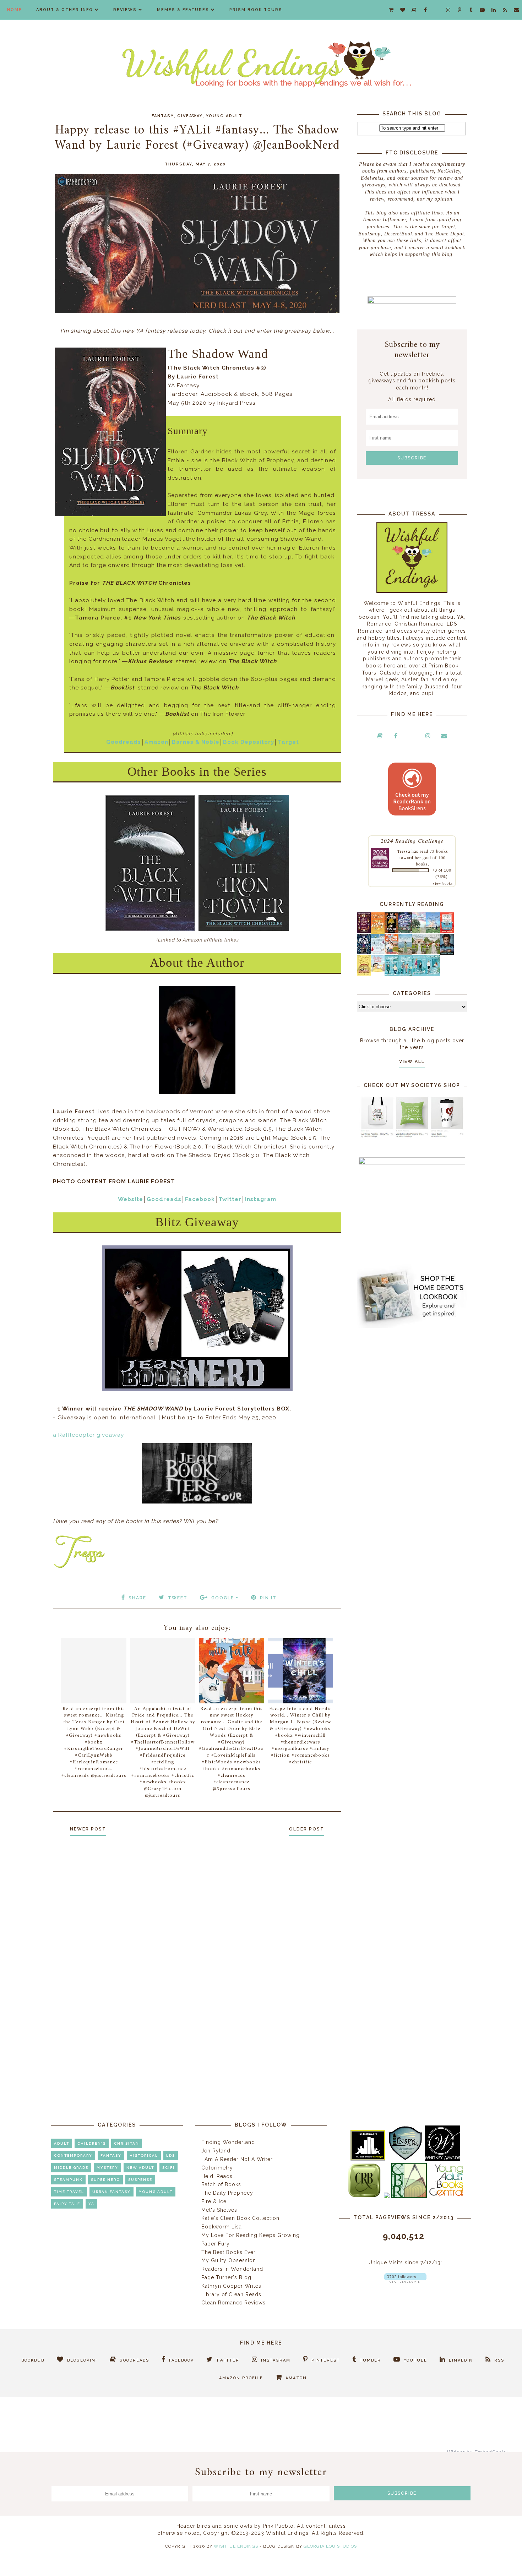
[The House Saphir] (364, 953)
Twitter (230, 1199)
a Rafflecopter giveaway (88, 1435)
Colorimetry (217, 2168)
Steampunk (68, 2180)
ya (91, 2204)
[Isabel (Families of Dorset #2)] (433, 953)
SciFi (168, 2168)
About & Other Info (65, 10)
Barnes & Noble (196, 742)
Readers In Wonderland (232, 2269)
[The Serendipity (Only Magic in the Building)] (419, 974)
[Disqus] (197, 1952)
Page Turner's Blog (226, 2277)
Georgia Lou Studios (330, 2546)
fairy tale (67, 2204)
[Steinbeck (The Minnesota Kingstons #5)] (447, 953)
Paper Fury (216, 2244)
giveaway (190, 116)
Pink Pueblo (278, 2526)
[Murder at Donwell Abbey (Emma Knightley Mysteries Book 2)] (378, 953)
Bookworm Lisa (222, 2227)
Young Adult (224, 116)
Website (130, 1199)
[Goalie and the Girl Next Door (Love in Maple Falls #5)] (391, 953)
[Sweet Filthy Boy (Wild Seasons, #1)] (378, 932)
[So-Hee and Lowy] (378, 970)
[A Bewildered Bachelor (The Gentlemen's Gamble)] (433, 932)
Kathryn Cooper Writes (231, 2286)
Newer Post (88, 1829)
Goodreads (124, 742)
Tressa (404, 851)
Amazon (156, 742)
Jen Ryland (216, 2151)
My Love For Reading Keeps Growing (251, 2235)
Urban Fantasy (112, 2192)
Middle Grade (71, 2168)
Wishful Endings (236, 2546)
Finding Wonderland (228, 2142)
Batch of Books (221, 2184)
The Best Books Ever (229, 2252)
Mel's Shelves (219, 2210)
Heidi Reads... (219, 2176)
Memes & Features (183, 10)
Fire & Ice (214, 2201)
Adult (62, 2143)
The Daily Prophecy (227, 2193)
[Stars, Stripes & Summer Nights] (405, 931)
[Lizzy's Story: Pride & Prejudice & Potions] (364, 931)
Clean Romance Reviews (233, 2303)
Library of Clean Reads (231, 2294)
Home (15, 10)
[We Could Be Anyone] (391, 932)
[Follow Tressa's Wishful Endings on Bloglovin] (405, 2281)
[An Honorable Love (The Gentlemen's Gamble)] (419, 932)
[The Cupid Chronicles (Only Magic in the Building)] (433, 974)
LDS (171, 2155)
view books (443, 883)
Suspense (140, 2180)
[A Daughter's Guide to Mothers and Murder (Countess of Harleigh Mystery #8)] (364, 974)
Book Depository (249, 742)
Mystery (107, 2168)
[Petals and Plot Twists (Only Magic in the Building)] (405, 974)
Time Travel (69, 2192)
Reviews (125, 10)
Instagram (261, 1199)
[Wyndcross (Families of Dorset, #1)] (419, 953)
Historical (144, 2155)
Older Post (307, 1829)
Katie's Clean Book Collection (240, 2218)
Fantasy (163, 116)
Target (288, 742)
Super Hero (105, 2180)
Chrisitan (127, 2143)
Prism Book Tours (256, 10)
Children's (92, 2143)
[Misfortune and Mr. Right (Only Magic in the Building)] (391, 974)
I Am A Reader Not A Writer (237, 2159)
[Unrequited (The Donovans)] (405, 953)
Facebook (200, 1199)
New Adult (140, 2168)
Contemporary (73, 2155)
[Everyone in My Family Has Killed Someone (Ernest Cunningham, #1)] (447, 931)
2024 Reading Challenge (412, 841)
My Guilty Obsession (229, 2260)
